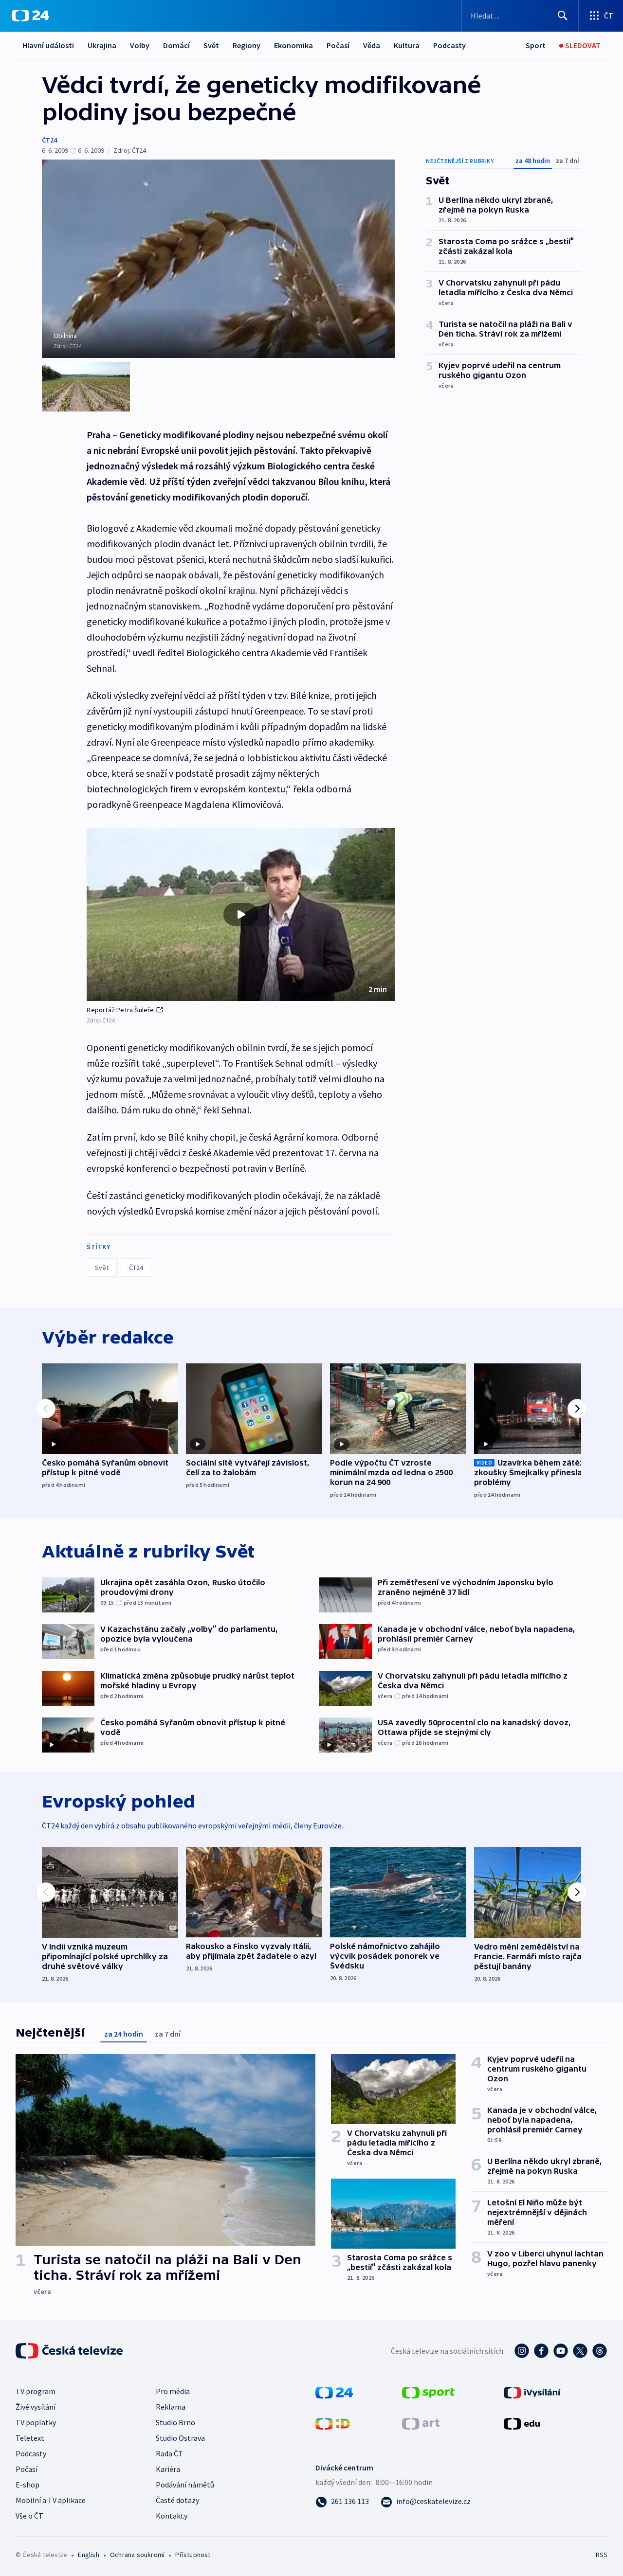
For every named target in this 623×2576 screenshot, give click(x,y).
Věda (372, 45)
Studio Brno (175, 2422)
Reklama (171, 2407)
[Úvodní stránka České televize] (70, 2351)
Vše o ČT (29, 2516)
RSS (602, 2555)
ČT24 (49, 140)
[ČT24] (30, 16)
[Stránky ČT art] (421, 2423)
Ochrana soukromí (137, 2555)
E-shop (27, 2485)
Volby (140, 45)
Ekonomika (293, 45)
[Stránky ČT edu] (522, 2423)
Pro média (173, 2391)
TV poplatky (36, 2422)
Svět (211, 45)
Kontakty (172, 2516)
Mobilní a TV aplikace (51, 2500)
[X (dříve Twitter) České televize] (580, 2351)
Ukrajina (102, 45)
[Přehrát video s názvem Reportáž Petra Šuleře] (241, 914)
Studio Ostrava (180, 2438)
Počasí (338, 45)
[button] (241, 914)
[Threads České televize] (600, 2351)
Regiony (247, 45)
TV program (36, 2391)
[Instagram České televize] (522, 2351)
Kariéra (168, 2469)
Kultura (407, 45)
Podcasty (449, 45)
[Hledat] (563, 16)
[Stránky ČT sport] (428, 2392)
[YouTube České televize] (561, 2351)
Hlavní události (48, 45)
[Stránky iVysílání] (532, 2392)
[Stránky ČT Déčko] (333, 2423)
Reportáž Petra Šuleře (120, 1010)
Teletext (30, 2438)
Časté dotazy (177, 2500)
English (88, 2555)
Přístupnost (193, 2555)
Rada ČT (169, 2453)
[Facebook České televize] (541, 2351)
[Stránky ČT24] (334, 2392)
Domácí (176, 45)
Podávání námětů (185, 2485)
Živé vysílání (36, 2407)
